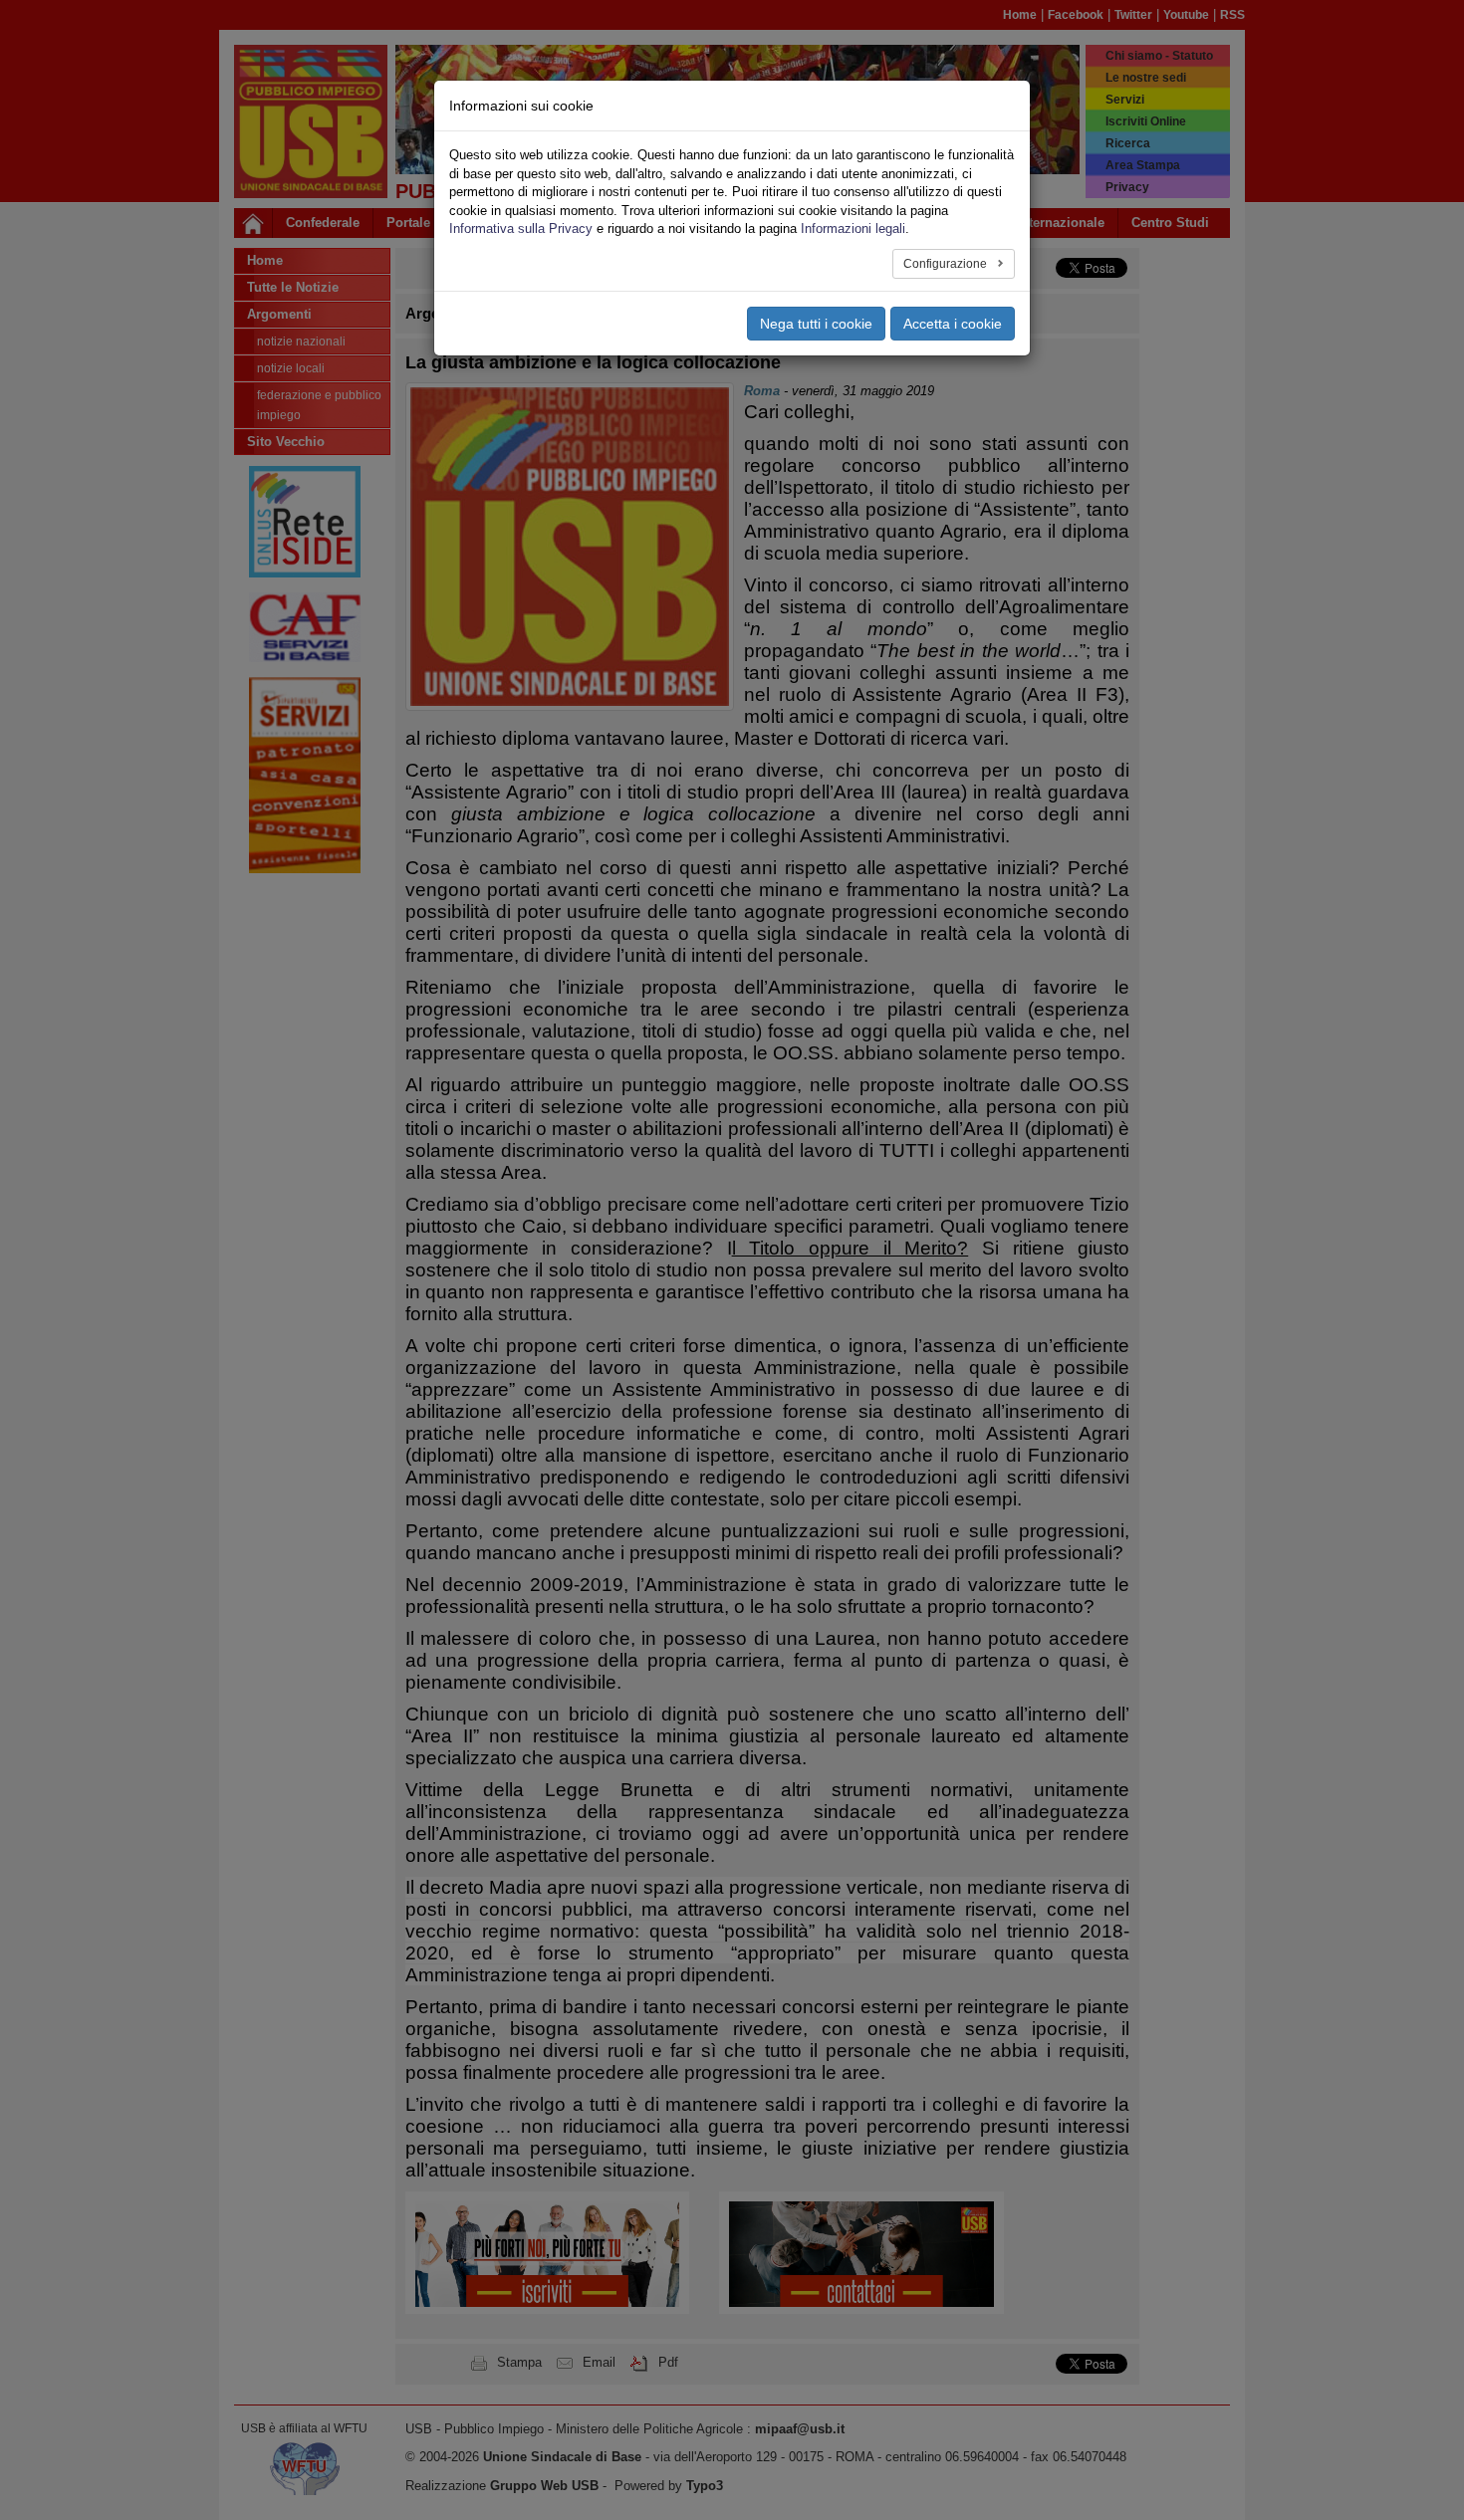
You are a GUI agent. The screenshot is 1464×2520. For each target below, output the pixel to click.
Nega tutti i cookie (816, 324)
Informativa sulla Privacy (521, 229)
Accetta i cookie (953, 324)
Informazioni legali (853, 229)
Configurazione (947, 264)
